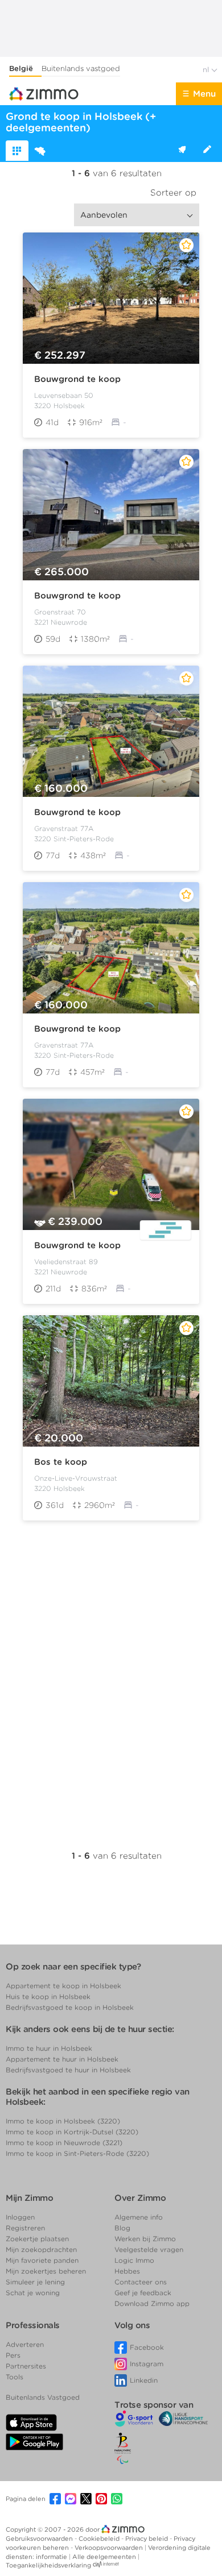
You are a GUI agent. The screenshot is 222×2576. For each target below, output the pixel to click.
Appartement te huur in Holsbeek (62, 2059)
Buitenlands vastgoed (81, 68)
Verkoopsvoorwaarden (110, 2548)
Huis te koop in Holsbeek (48, 1997)
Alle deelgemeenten (105, 2557)
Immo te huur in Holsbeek (49, 2048)
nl (207, 70)
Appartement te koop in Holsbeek (63, 1986)
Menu (204, 94)
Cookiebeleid (100, 2538)
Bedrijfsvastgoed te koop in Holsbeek (70, 2007)
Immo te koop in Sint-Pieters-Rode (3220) (77, 2153)
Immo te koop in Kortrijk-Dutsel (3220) (72, 2132)
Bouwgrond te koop (77, 379)
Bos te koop (61, 1462)
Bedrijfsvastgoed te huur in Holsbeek (68, 2070)
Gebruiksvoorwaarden (40, 2538)
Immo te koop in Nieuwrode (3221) (64, 2143)
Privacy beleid (147, 2538)
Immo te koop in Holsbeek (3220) (63, 2121)
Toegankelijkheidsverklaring (48, 2565)
